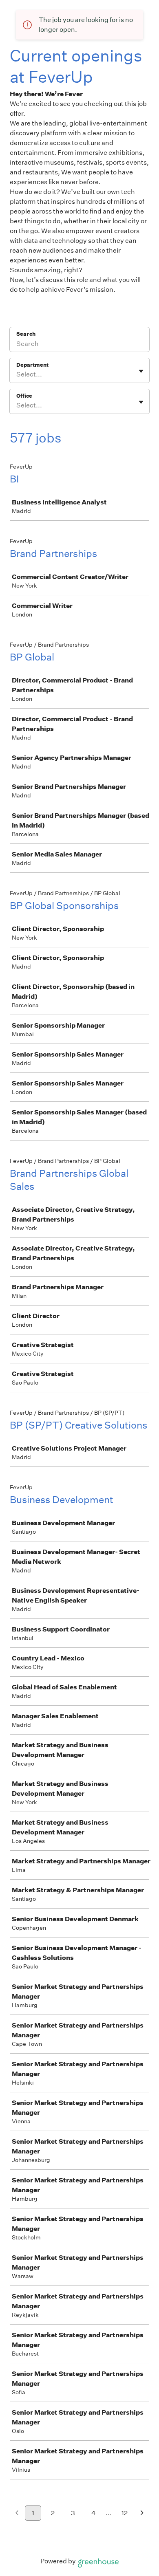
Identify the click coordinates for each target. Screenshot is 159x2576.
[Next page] (142, 2513)
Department (32, 365)
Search (26, 334)
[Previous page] (17, 2513)
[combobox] (17, 374)
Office (24, 396)
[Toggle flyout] (141, 371)
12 (125, 2513)
